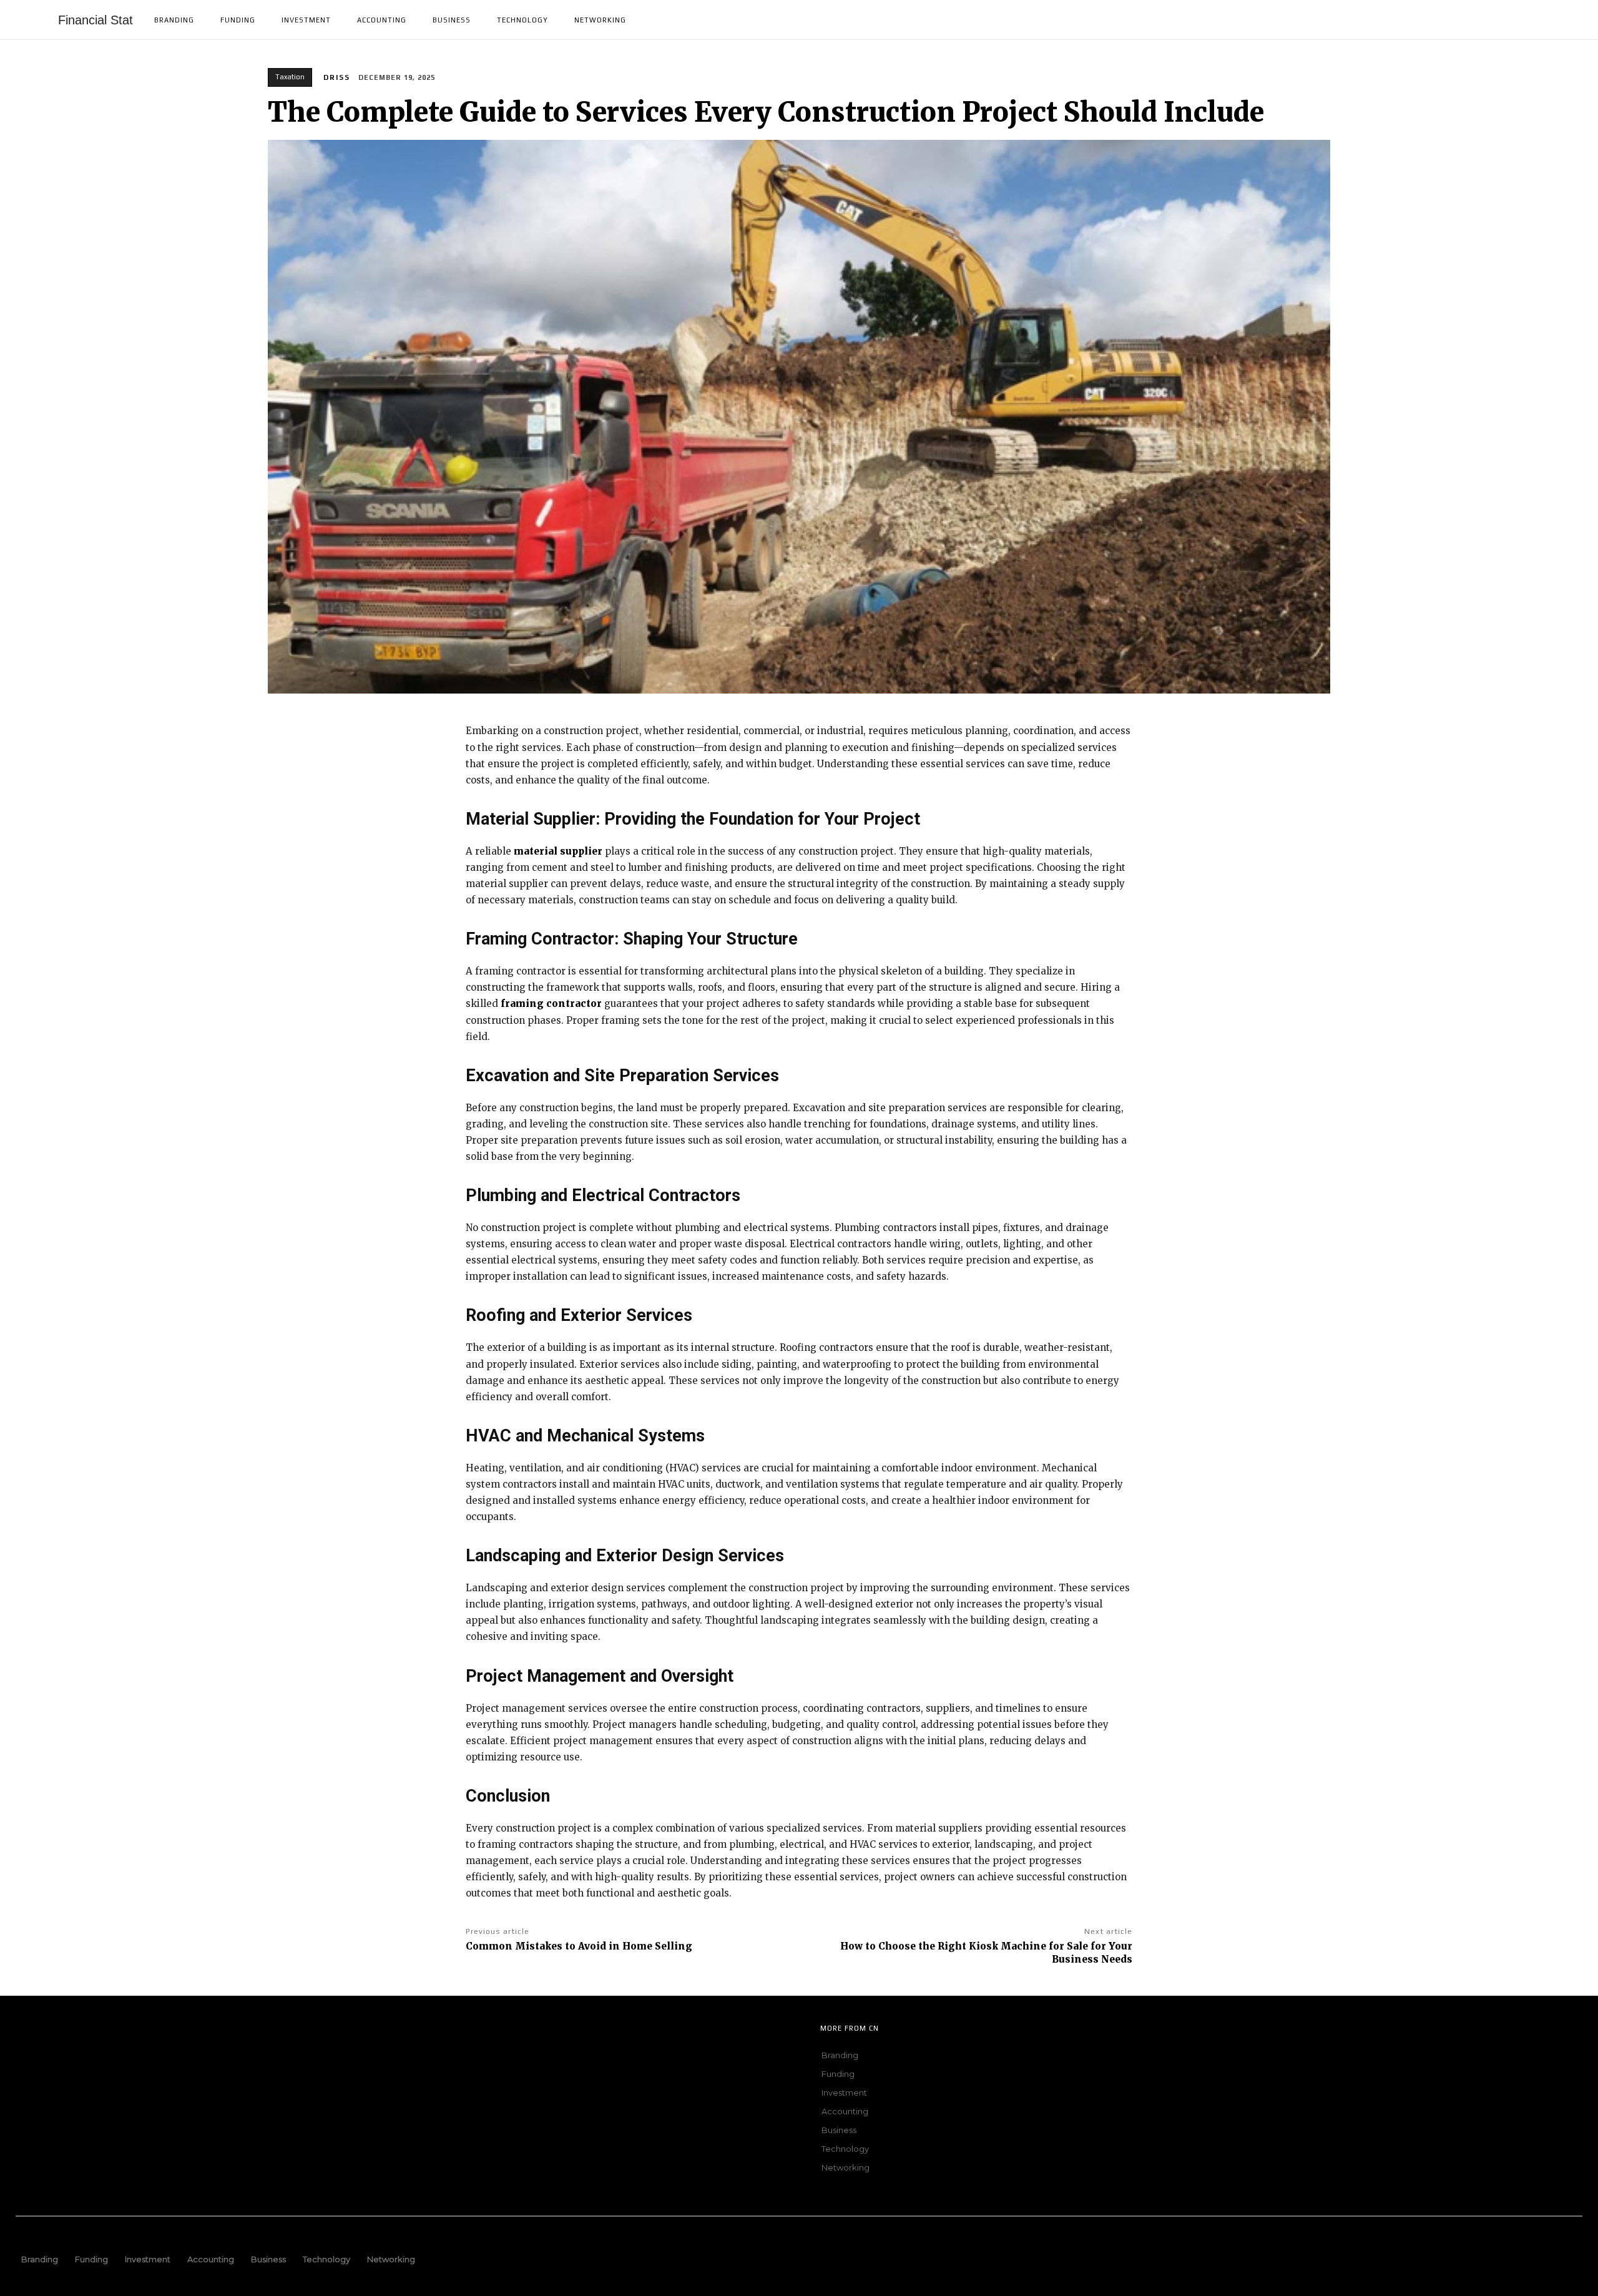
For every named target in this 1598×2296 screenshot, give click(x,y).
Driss (337, 77)
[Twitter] (62, 2054)
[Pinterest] (101, 2054)
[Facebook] (24, 2054)
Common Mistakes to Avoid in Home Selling (579, 1946)
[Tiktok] (217, 2054)
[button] (1567, 20)
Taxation (290, 77)
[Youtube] (140, 2054)
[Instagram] (179, 2054)
